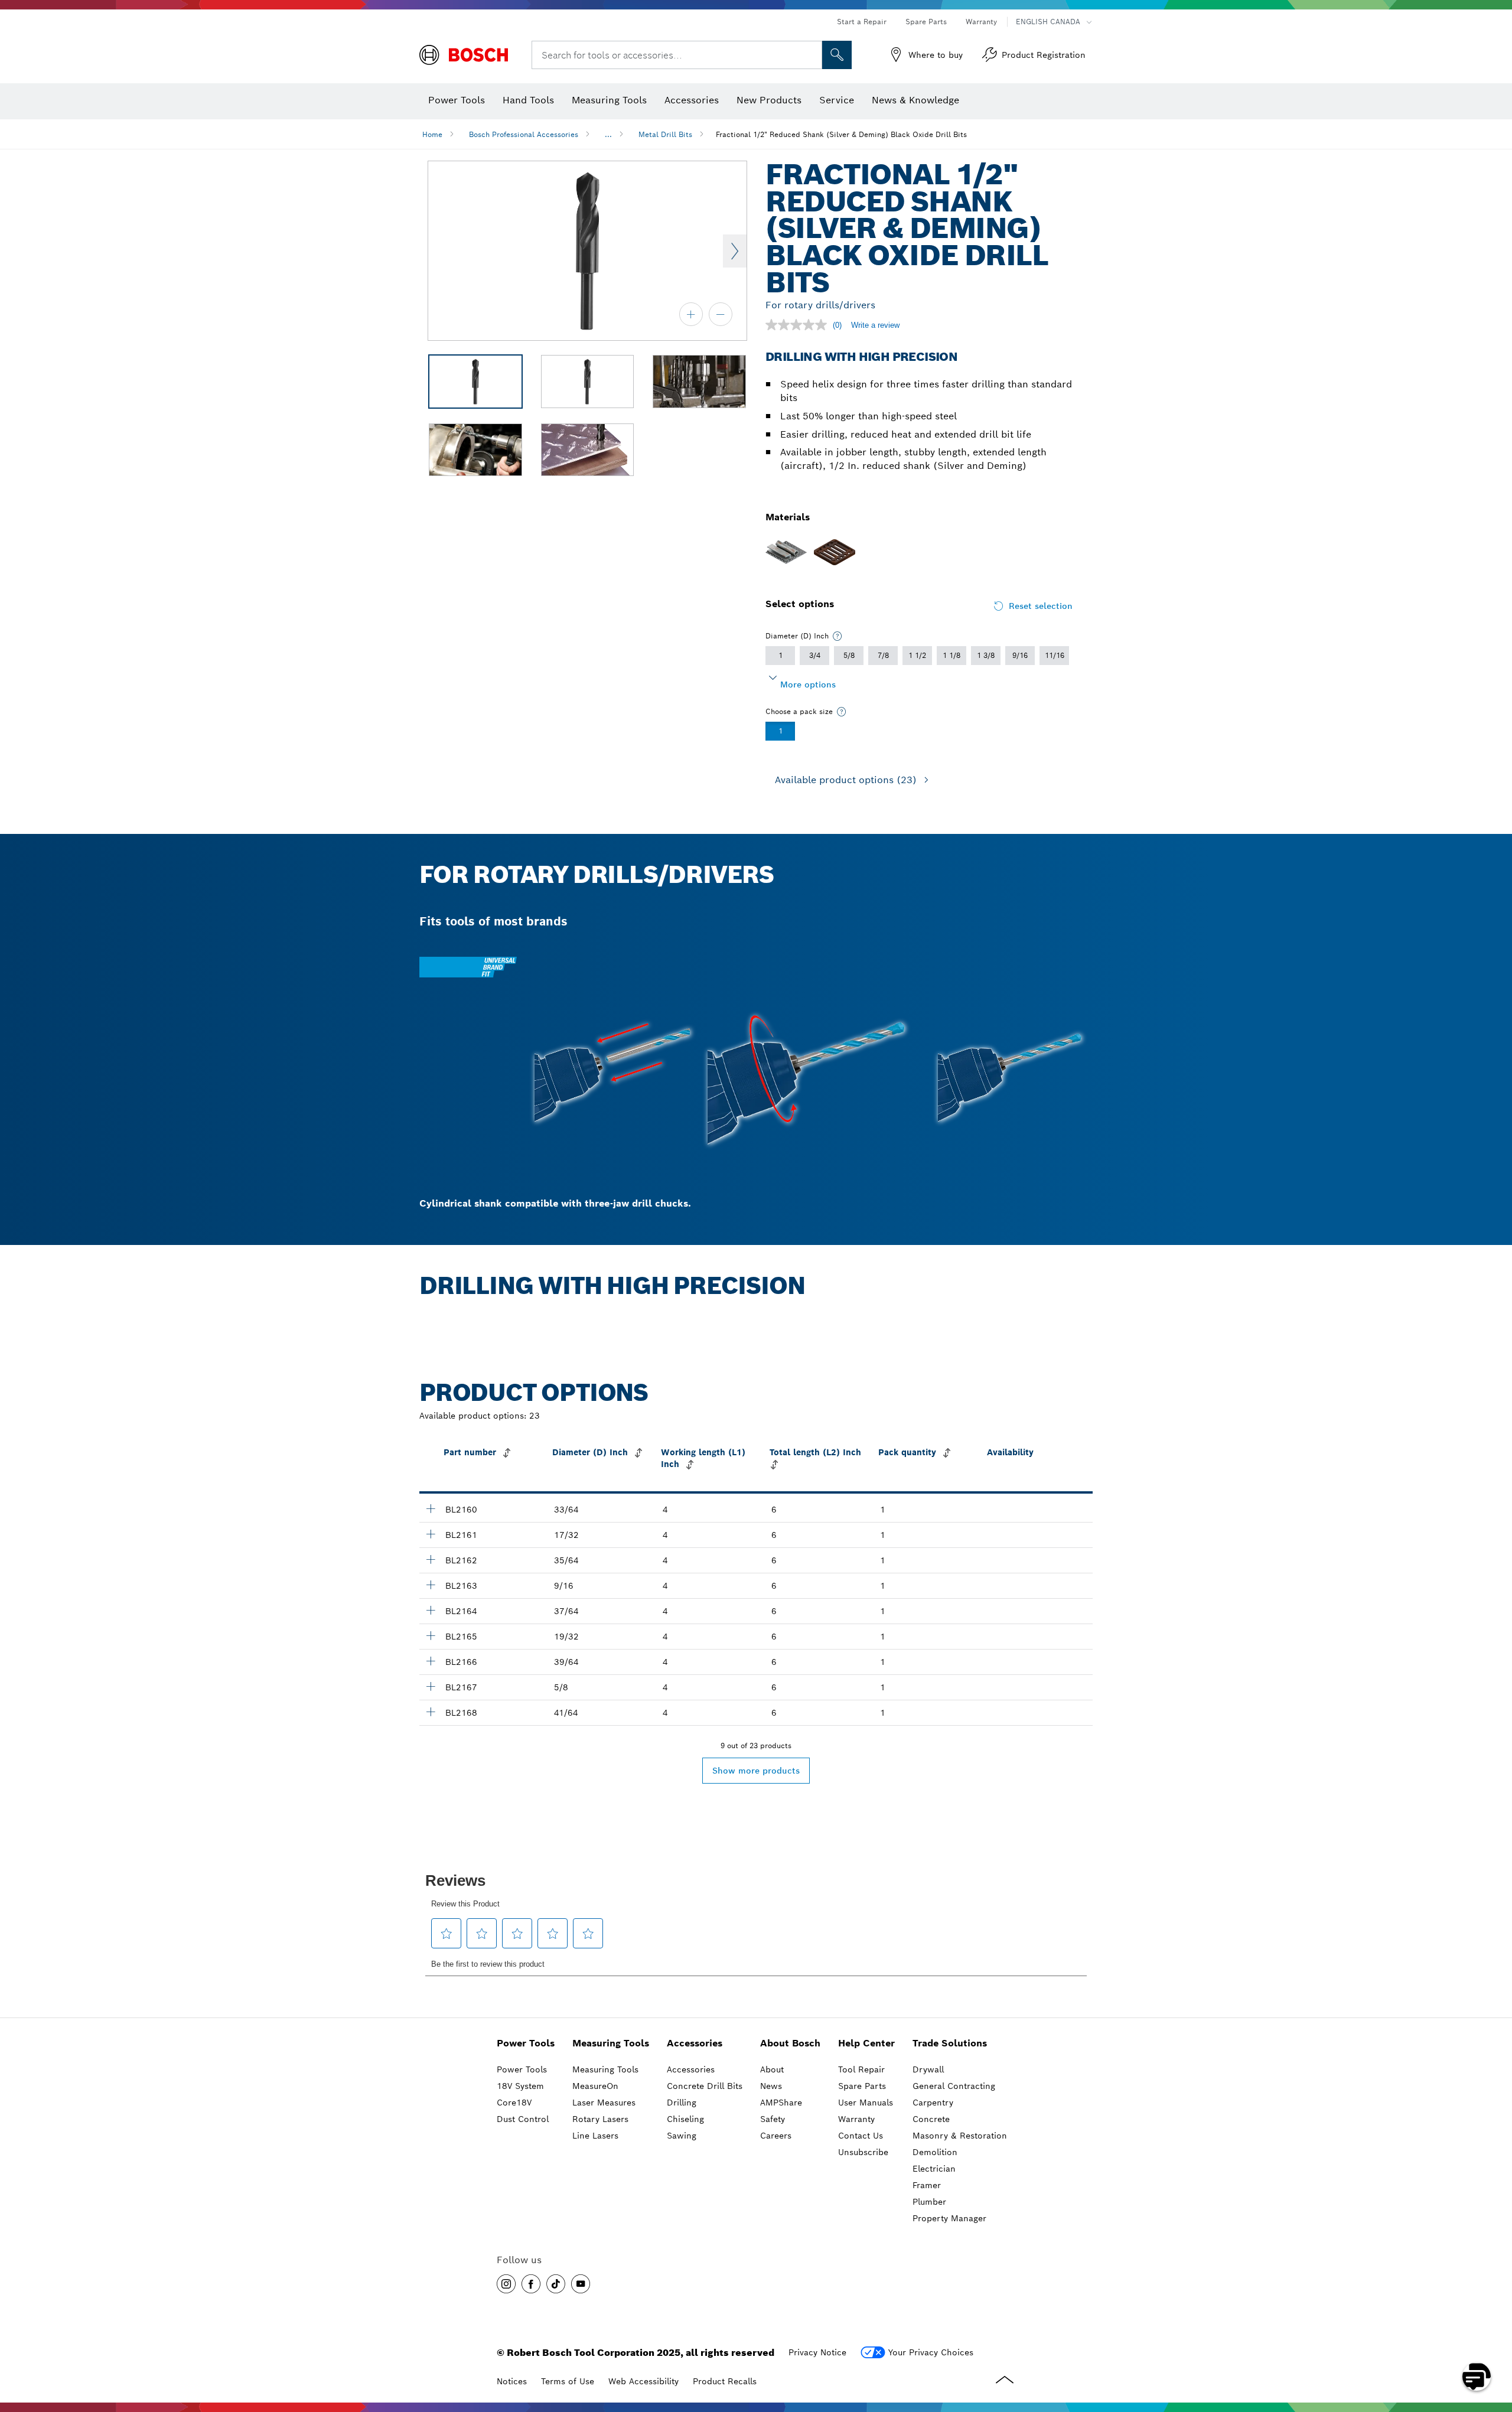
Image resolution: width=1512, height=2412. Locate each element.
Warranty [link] (856, 2119)
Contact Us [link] (861, 2136)
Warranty (981, 22)
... (608, 134)
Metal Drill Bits (665, 134)
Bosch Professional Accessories (524, 134)
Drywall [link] (928, 2069)
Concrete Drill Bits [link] (705, 2086)
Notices (512, 2381)
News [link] (771, 2086)
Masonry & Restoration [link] (960, 2136)
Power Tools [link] (526, 2043)
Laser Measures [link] (604, 2103)
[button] (506, 2284)
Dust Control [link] (523, 2119)
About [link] (772, 2069)
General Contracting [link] (954, 2086)
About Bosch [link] (790, 2043)
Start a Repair (862, 22)
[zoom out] (721, 314)
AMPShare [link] (781, 2103)
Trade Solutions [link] (950, 2043)
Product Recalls (725, 2381)
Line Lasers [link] (595, 2136)
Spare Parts (926, 22)
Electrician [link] (934, 2169)
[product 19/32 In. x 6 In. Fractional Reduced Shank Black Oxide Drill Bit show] (431, 1635)
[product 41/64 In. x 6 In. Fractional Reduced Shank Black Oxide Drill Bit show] (431, 1712)
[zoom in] (691, 314)
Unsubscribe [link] (863, 2152)
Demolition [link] (935, 2152)
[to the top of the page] (1494, 2342)
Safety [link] (773, 2119)
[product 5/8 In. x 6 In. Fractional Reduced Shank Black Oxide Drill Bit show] (431, 1686)
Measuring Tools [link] (611, 2043)
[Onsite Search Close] (812, 55)
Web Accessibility (643, 2381)
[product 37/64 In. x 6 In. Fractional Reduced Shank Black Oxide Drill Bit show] (431, 1610)
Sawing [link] (682, 2136)
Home (432, 134)
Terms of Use (568, 2381)
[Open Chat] (1477, 2377)
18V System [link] (520, 2086)
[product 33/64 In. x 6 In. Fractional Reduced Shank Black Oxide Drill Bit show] (431, 1508)
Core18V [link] (514, 2103)
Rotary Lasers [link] (600, 2119)
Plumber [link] (929, 2202)
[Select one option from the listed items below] (838, 636)
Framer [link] (927, 2185)
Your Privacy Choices (931, 2352)
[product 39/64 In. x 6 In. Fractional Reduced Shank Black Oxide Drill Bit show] (431, 1661)
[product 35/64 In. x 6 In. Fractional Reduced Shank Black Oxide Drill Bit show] (431, 1559)
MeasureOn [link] (595, 2086)
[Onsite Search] (837, 55)
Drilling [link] (682, 2103)
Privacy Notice (817, 2352)
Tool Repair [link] (861, 2069)
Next (735, 251)
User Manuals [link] (866, 2103)
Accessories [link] (695, 2043)
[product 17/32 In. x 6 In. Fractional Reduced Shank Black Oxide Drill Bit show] (431, 1534)
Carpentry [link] (933, 2103)
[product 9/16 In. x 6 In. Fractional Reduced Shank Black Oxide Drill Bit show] (431, 1585)
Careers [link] (776, 2136)
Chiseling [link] (685, 2119)
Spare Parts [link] (862, 2086)
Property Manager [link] (949, 2218)
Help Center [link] (866, 2043)
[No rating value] (799, 325)
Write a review (875, 325)
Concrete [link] (931, 2119)
